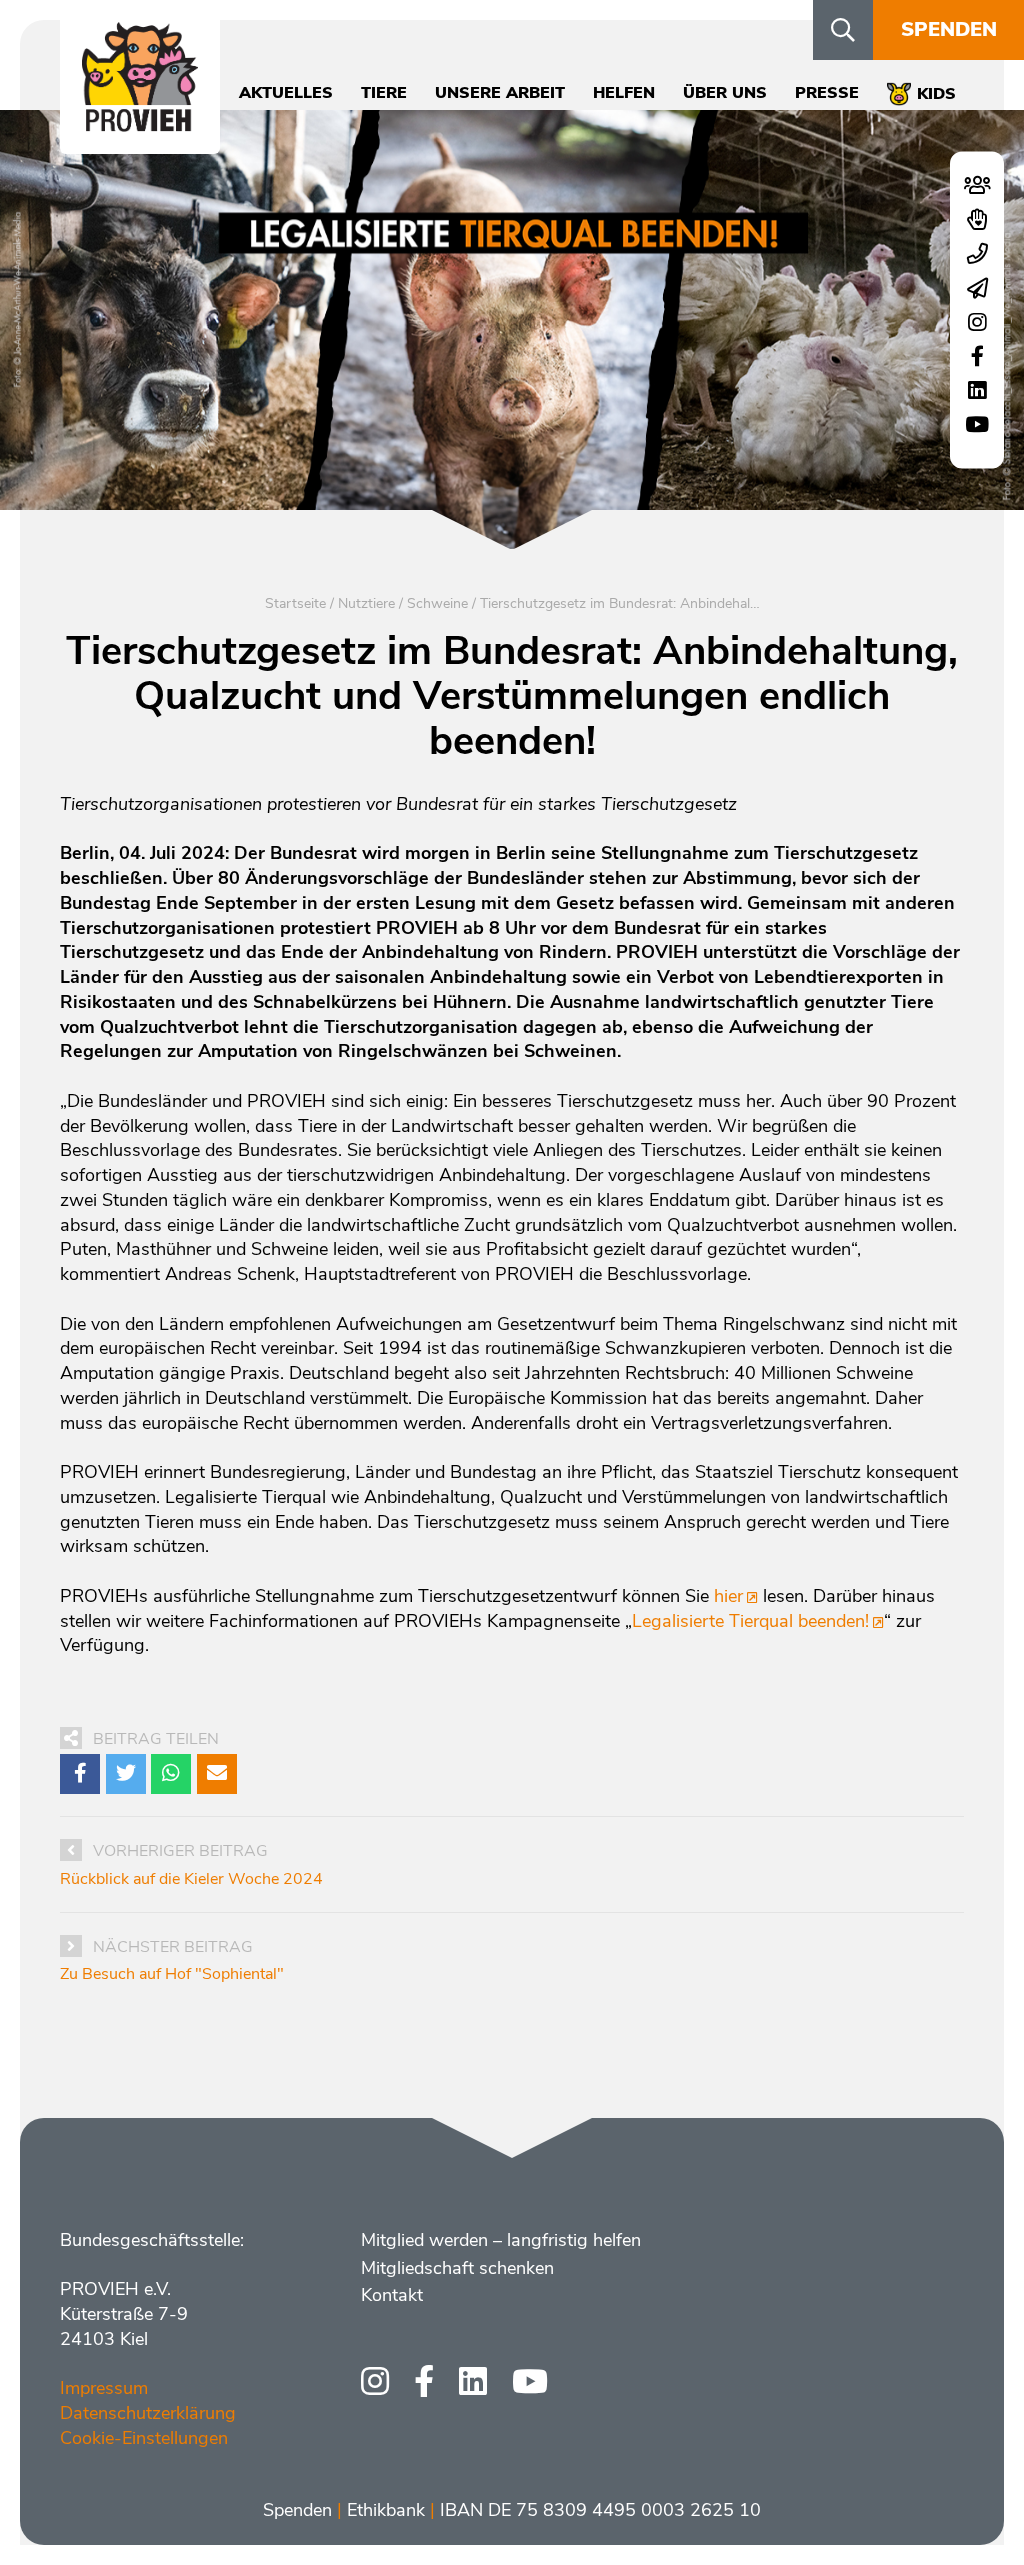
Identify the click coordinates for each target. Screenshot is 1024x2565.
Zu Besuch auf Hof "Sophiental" (172, 1974)
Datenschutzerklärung (148, 2413)
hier (728, 1596)
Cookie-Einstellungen (144, 2438)
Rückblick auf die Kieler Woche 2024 (191, 1879)
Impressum (104, 2388)
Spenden (949, 29)
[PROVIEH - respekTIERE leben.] (140, 121)
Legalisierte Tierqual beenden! (750, 1621)
